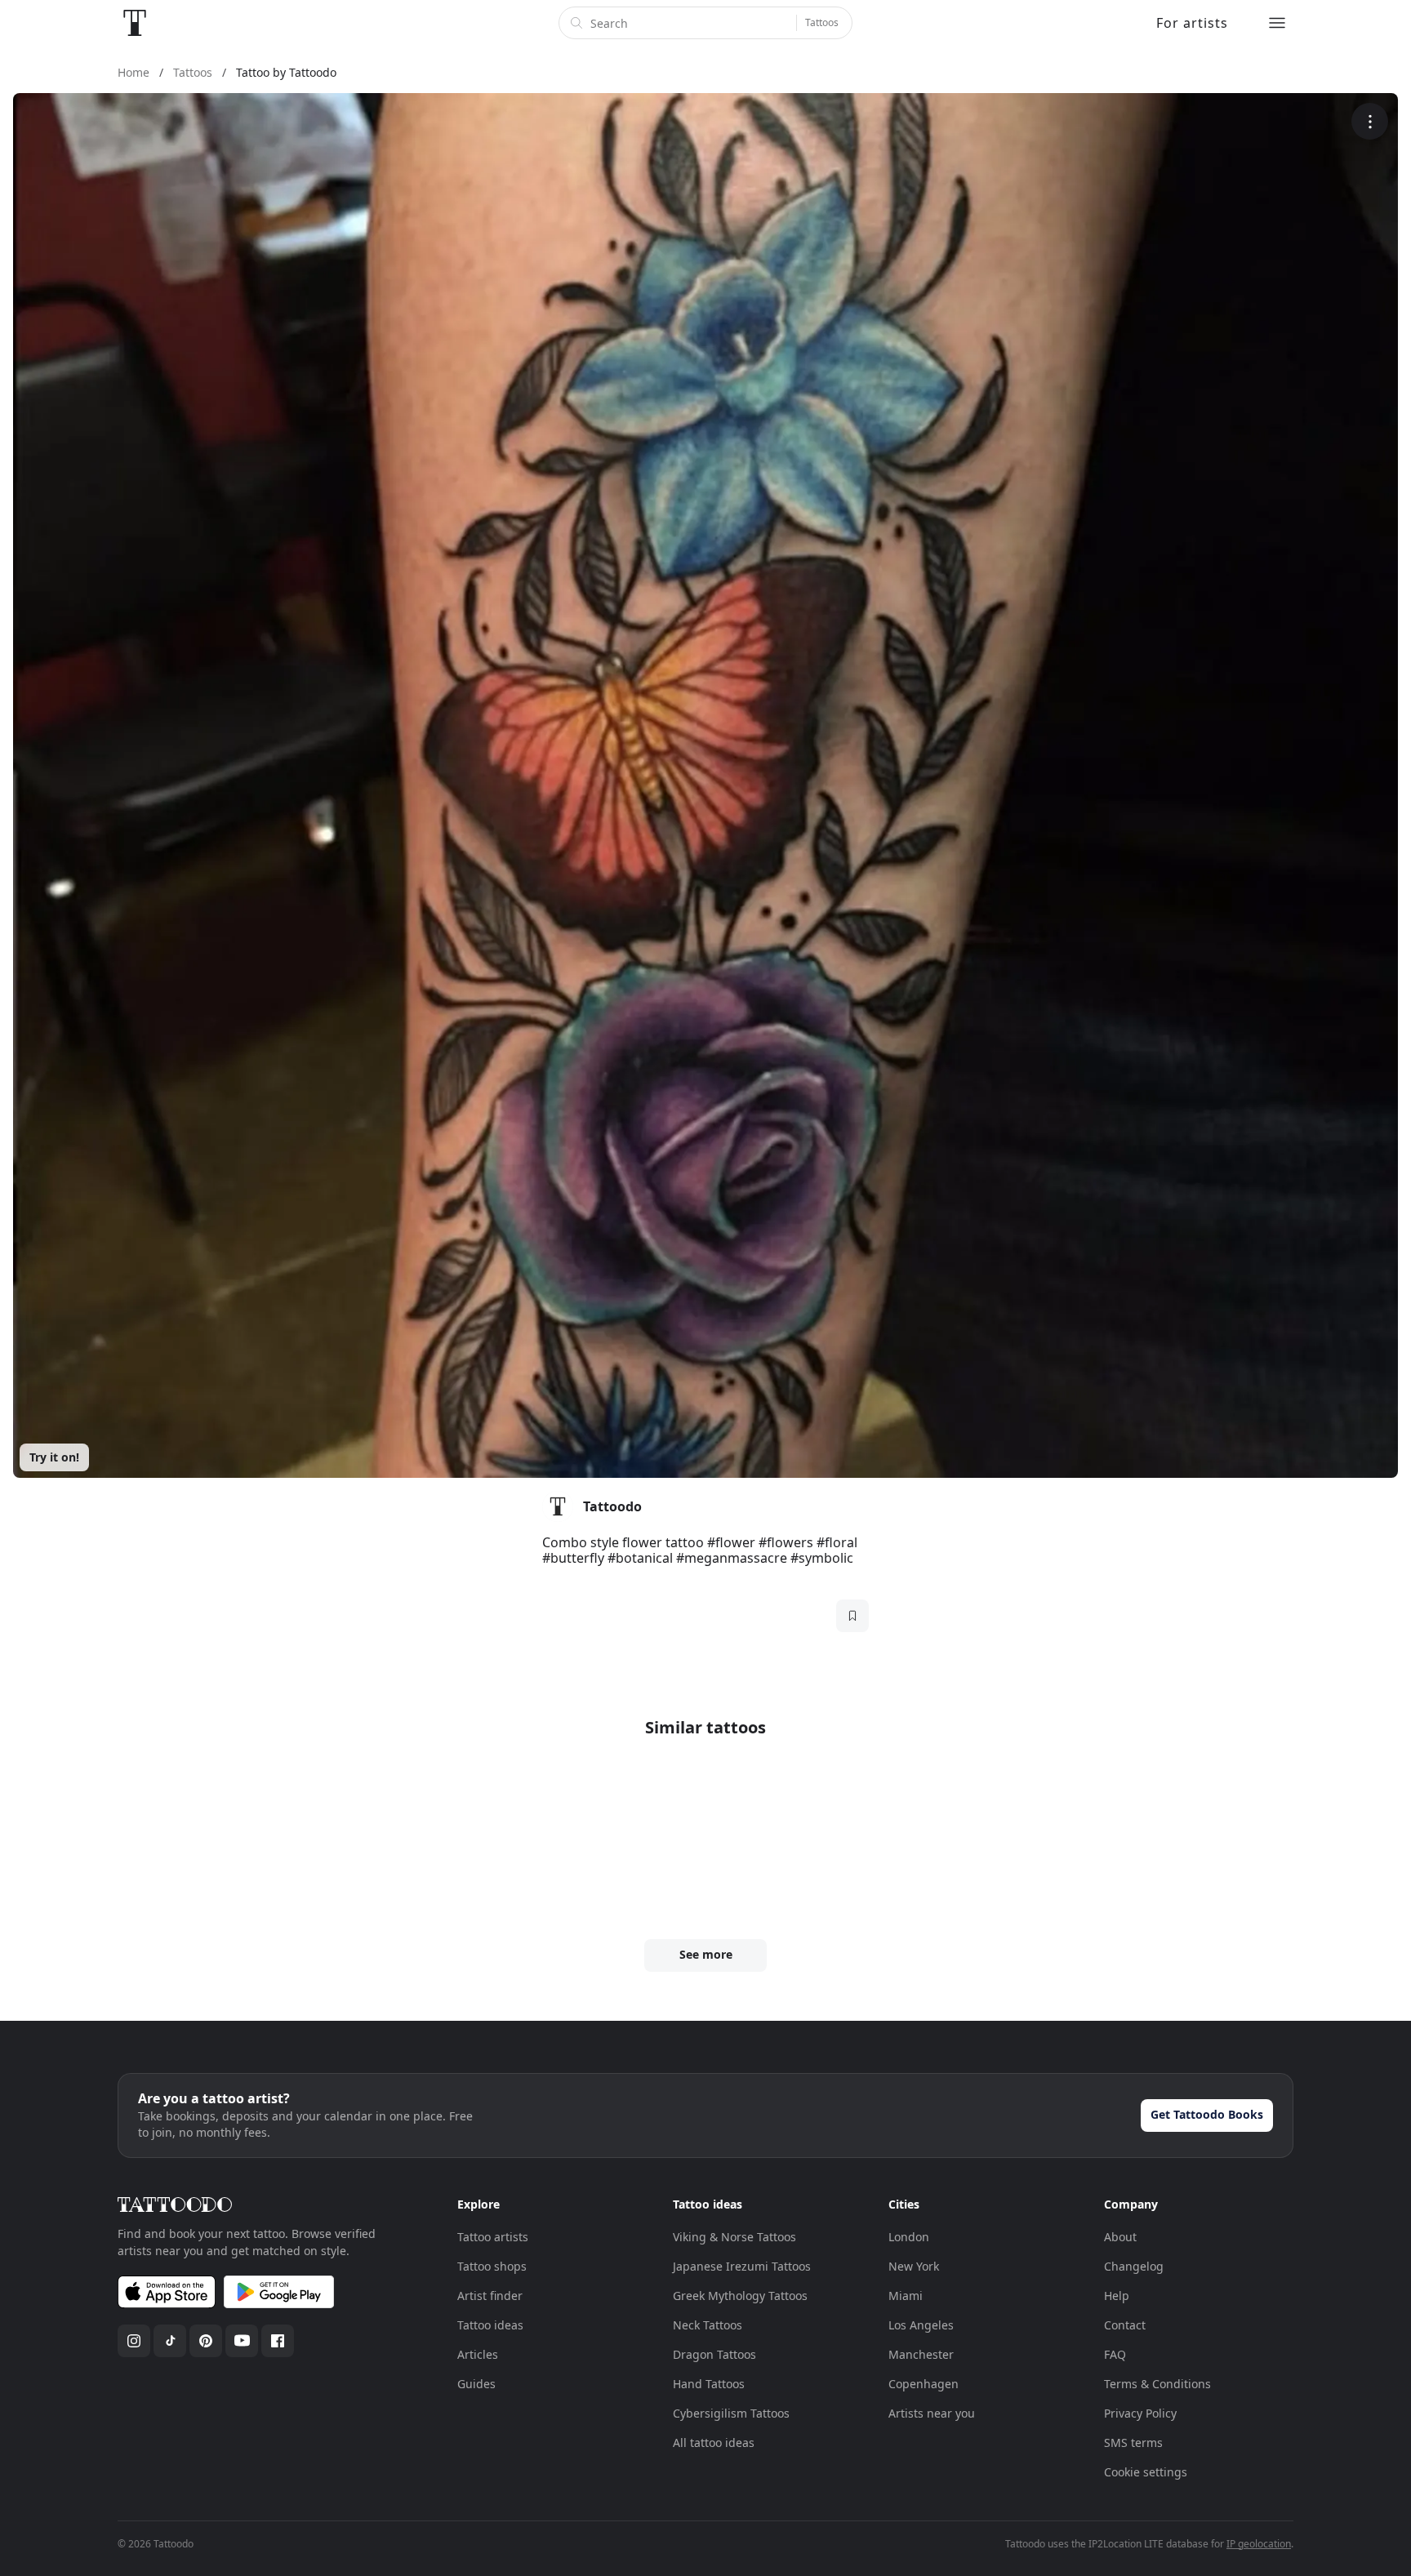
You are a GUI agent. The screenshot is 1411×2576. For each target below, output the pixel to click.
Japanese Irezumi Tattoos (742, 2266)
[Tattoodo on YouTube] (242, 2341)
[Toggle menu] (1277, 23)
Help (1117, 2296)
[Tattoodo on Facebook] (278, 2341)
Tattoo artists (493, 2237)
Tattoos (822, 22)
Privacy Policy (1140, 2413)
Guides (476, 2384)
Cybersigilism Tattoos (731, 2413)
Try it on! (54, 1457)
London (909, 2237)
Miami (906, 2296)
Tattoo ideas (490, 2325)
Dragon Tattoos (714, 2354)
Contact (1125, 2325)
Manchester (921, 2354)
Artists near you (932, 2413)
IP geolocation (1259, 2544)
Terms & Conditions (1157, 2384)
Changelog (1134, 2266)
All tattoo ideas (714, 2443)
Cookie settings (1146, 2472)
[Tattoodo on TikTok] (170, 2341)
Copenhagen (924, 2384)
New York (914, 2266)
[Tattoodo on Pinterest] (206, 2341)
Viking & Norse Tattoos (734, 2237)
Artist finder (490, 2296)
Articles (478, 2354)
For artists (1192, 23)
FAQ (1115, 2354)
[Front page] (135, 23)
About (1120, 2237)
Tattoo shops (492, 2266)
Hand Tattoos (709, 2384)
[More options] (1370, 121)
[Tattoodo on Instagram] (134, 2341)
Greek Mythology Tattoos (740, 2296)
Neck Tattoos (708, 2325)
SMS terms (1133, 2443)
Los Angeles (921, 2325)
